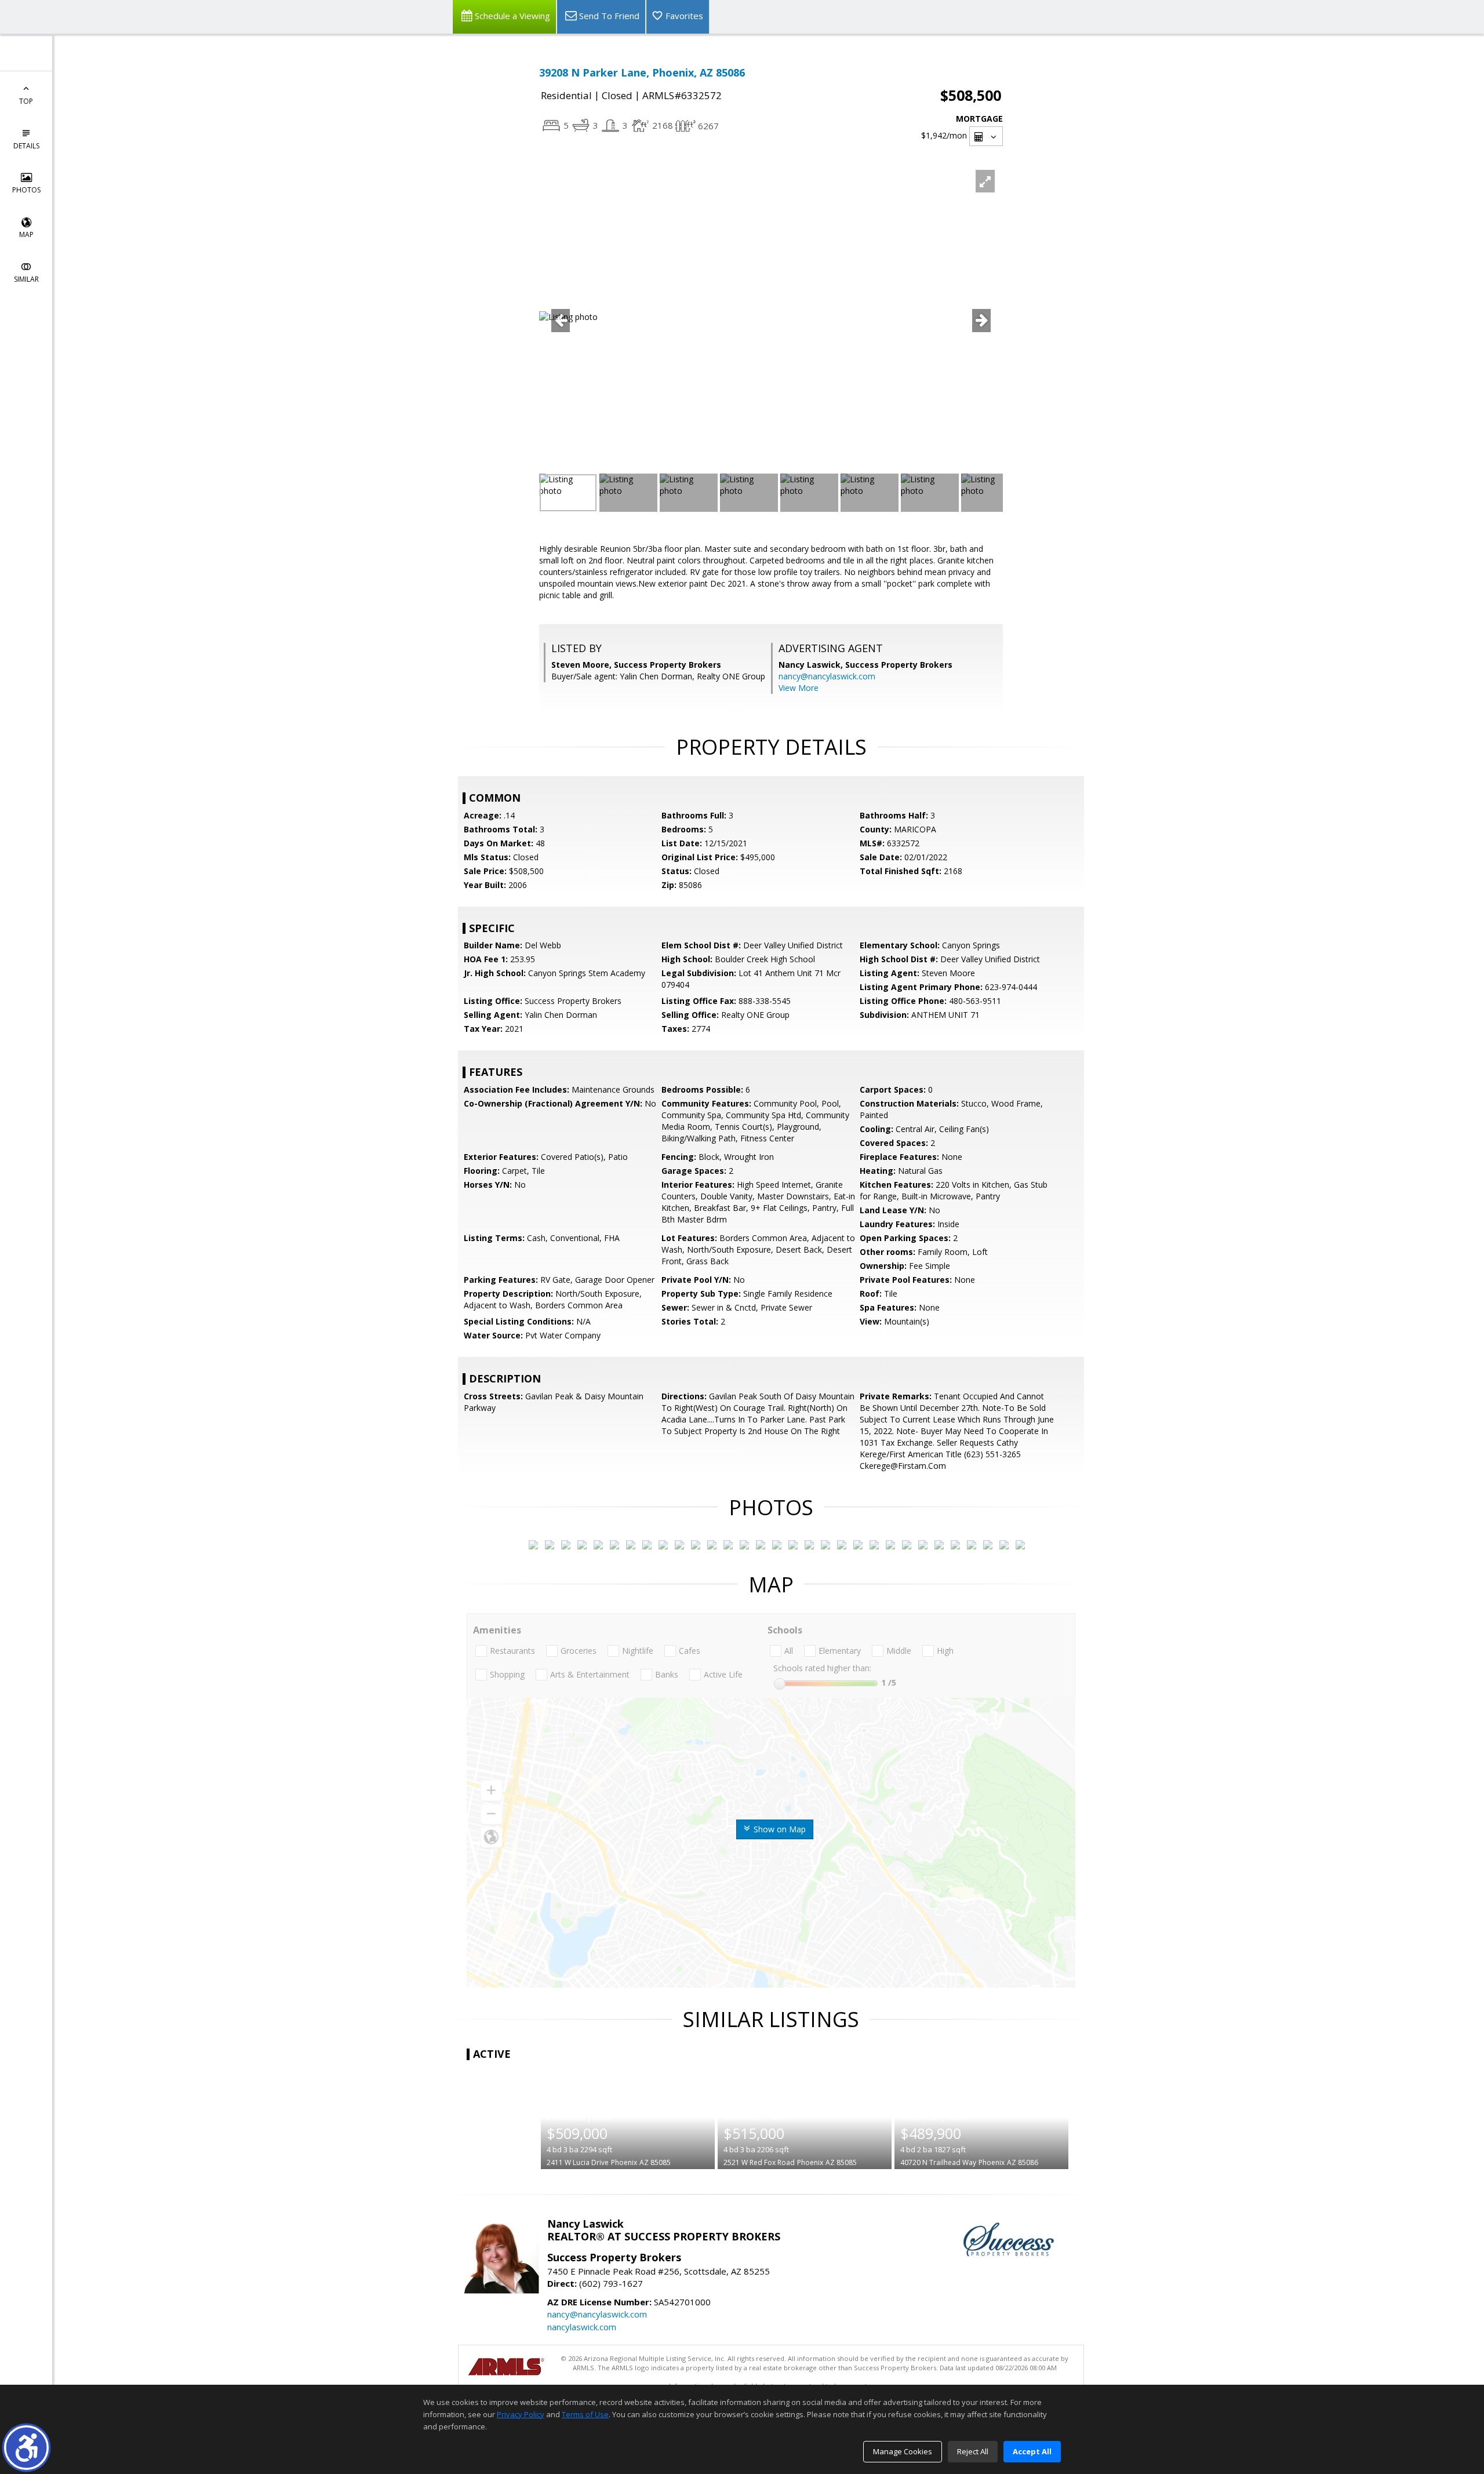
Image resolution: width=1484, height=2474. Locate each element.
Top (26, 101)
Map (26, 234)
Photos (26, 190)
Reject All (973, 2451)
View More (799, 688)
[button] (26, 2448)
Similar (26, 279)
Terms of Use (585, 2414)
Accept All (1032, 2451)
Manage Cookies (903, 2451)
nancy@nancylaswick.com (827, 676)
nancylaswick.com (582, 2327)
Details (26, 146)
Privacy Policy (521, 2414)
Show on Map (779, 1829)
